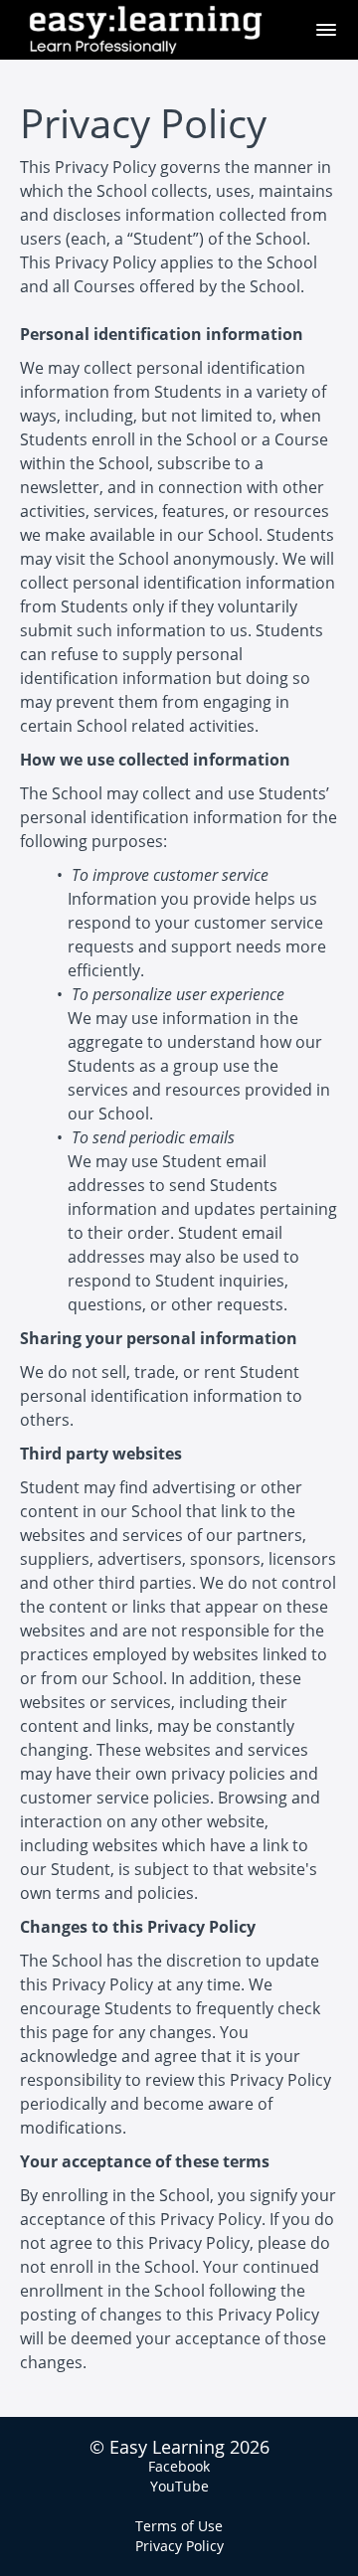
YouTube (179, 2486)
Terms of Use (179, 2526)
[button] (326, 30)
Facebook (179, 2466)
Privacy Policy (179, 2546)
